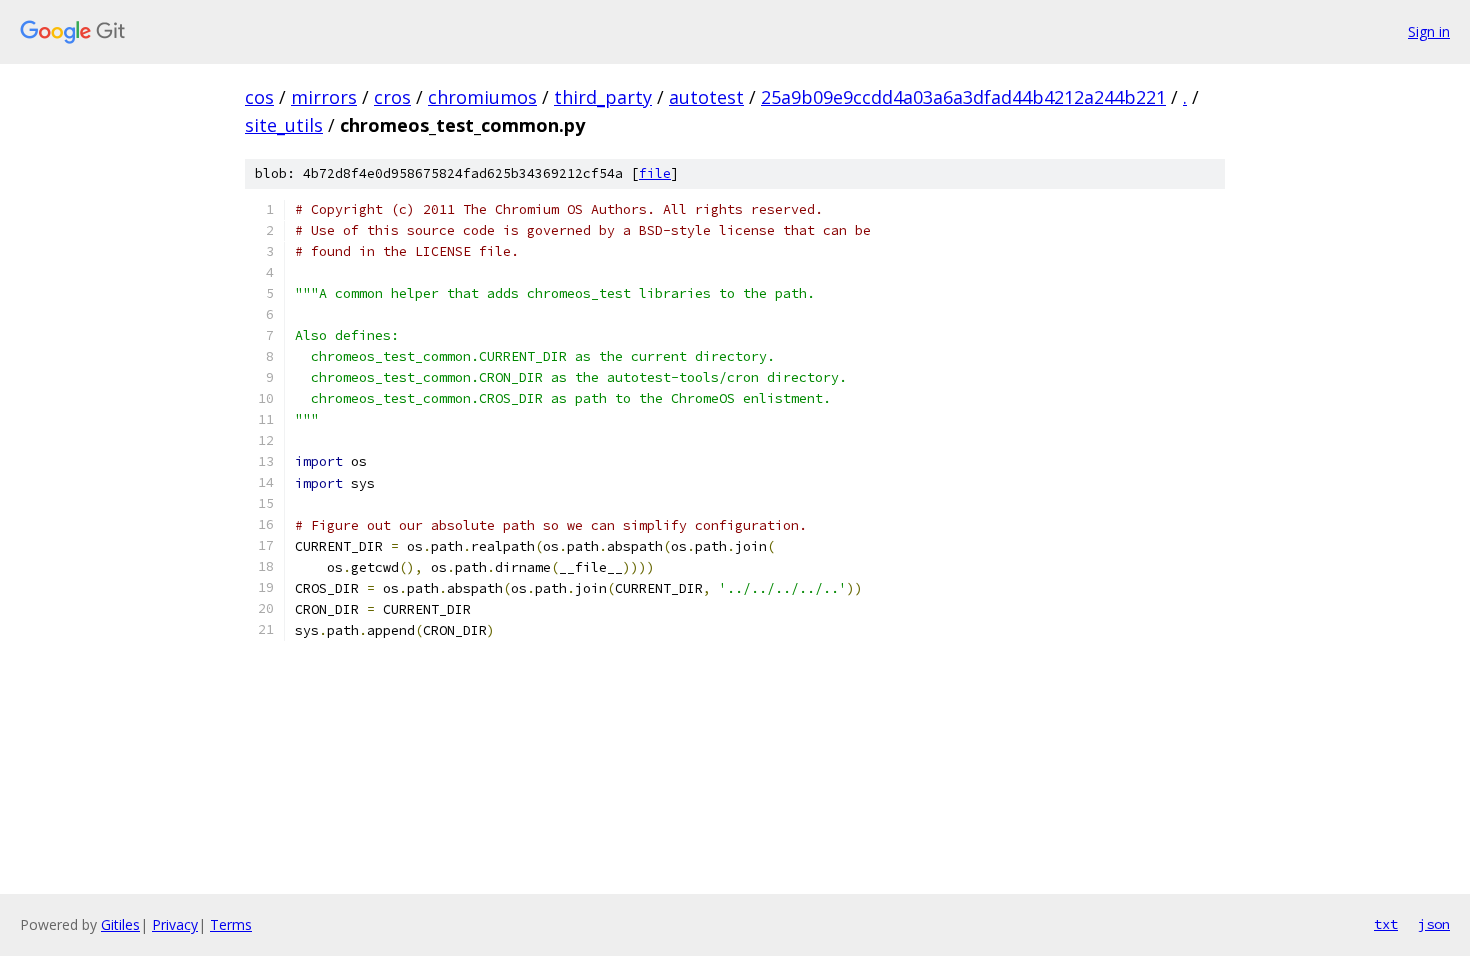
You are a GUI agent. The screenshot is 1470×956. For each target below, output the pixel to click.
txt (1386, 924)
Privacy (175, 924)
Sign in (1429, 31)
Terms (231, 924)
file (655, 173)
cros (392, 97)
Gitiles (120, 924)
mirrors (324, 97)
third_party (603, 97)
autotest (706, 97)
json (1434, 924)
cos (259, 97)
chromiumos (482, 97)
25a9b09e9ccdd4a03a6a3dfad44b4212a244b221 (963, 97)
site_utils (284, 125)
